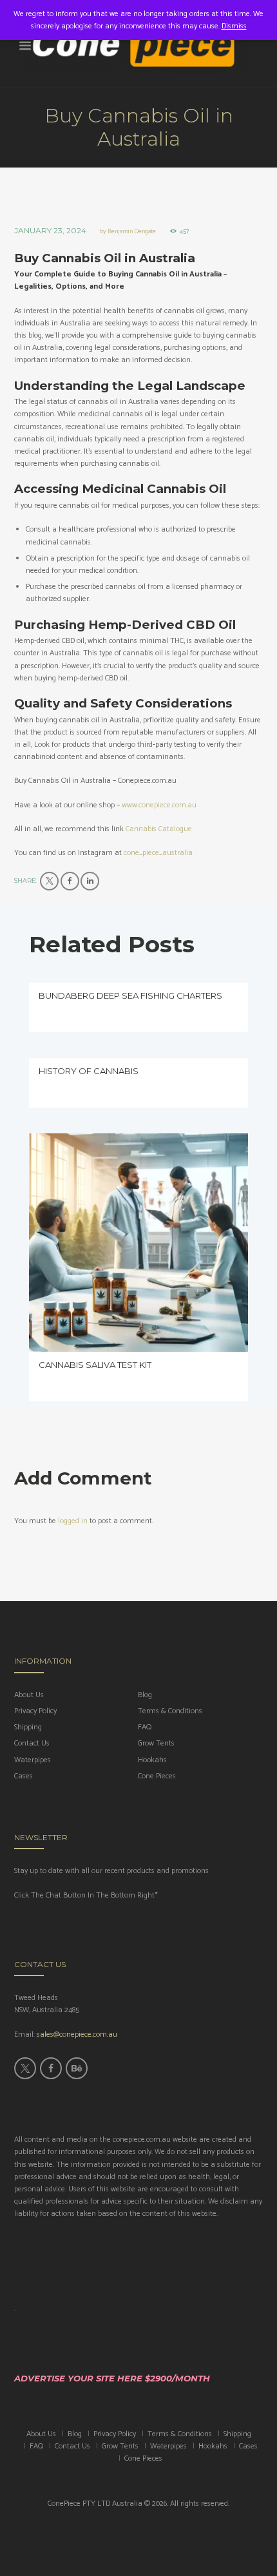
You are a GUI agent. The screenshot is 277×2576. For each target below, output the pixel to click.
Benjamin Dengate (132, 231)
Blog (145, 1695)
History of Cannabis (89, 1071)
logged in (73, 1521)
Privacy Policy (35, 1711)
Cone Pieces (157, 1776)
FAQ (145, 1727)
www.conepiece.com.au (159, 805)
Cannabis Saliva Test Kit (95, 1365)
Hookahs (152, 1760)
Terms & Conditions (170, 1711)
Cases (24, 1776)
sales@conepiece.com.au (77, 2034)
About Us (29, 1695)
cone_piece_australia (158, 853)
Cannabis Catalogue (159, 829)
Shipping (28, 1727)
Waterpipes (33, 1760)
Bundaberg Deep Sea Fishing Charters (130, 995)
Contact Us (32, 1743)
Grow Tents (156, 1743)
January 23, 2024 (50, 230)
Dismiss (234, 26)
